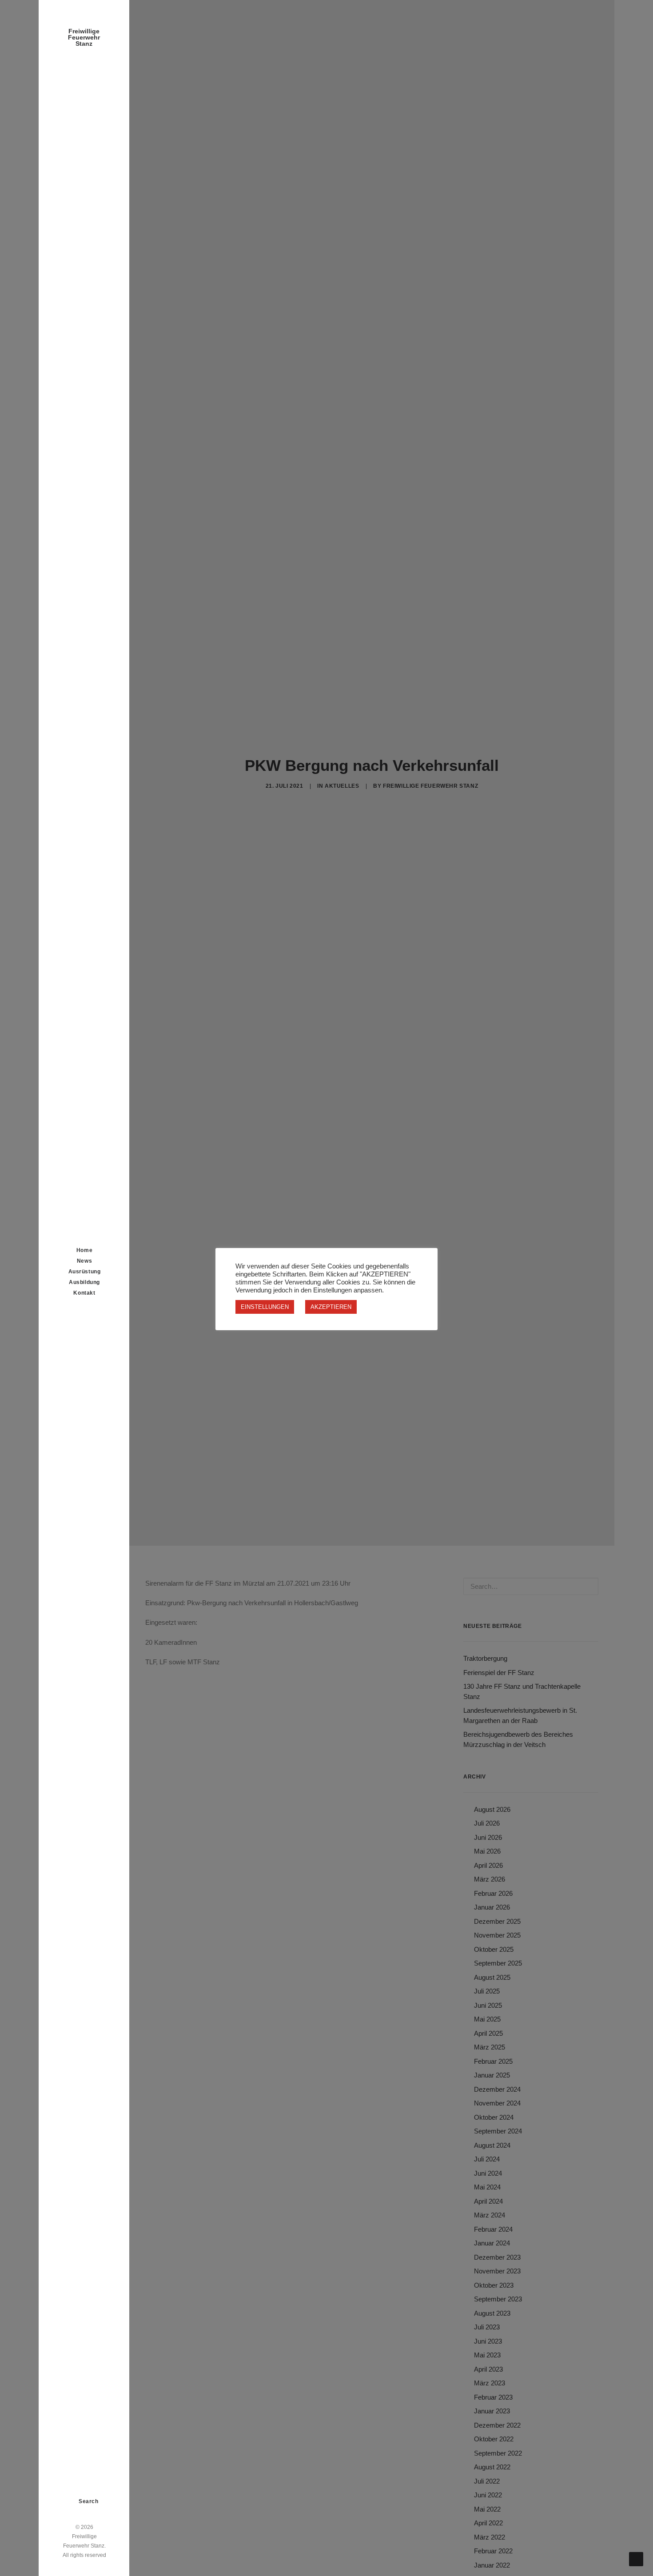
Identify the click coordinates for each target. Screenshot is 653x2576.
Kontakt (84, 1293)
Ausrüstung (85, 1272)
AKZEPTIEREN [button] (331, 1307)
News (84, 1261)
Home (84, 1250)
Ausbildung (84, 1282)
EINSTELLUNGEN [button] (265, 1307)
